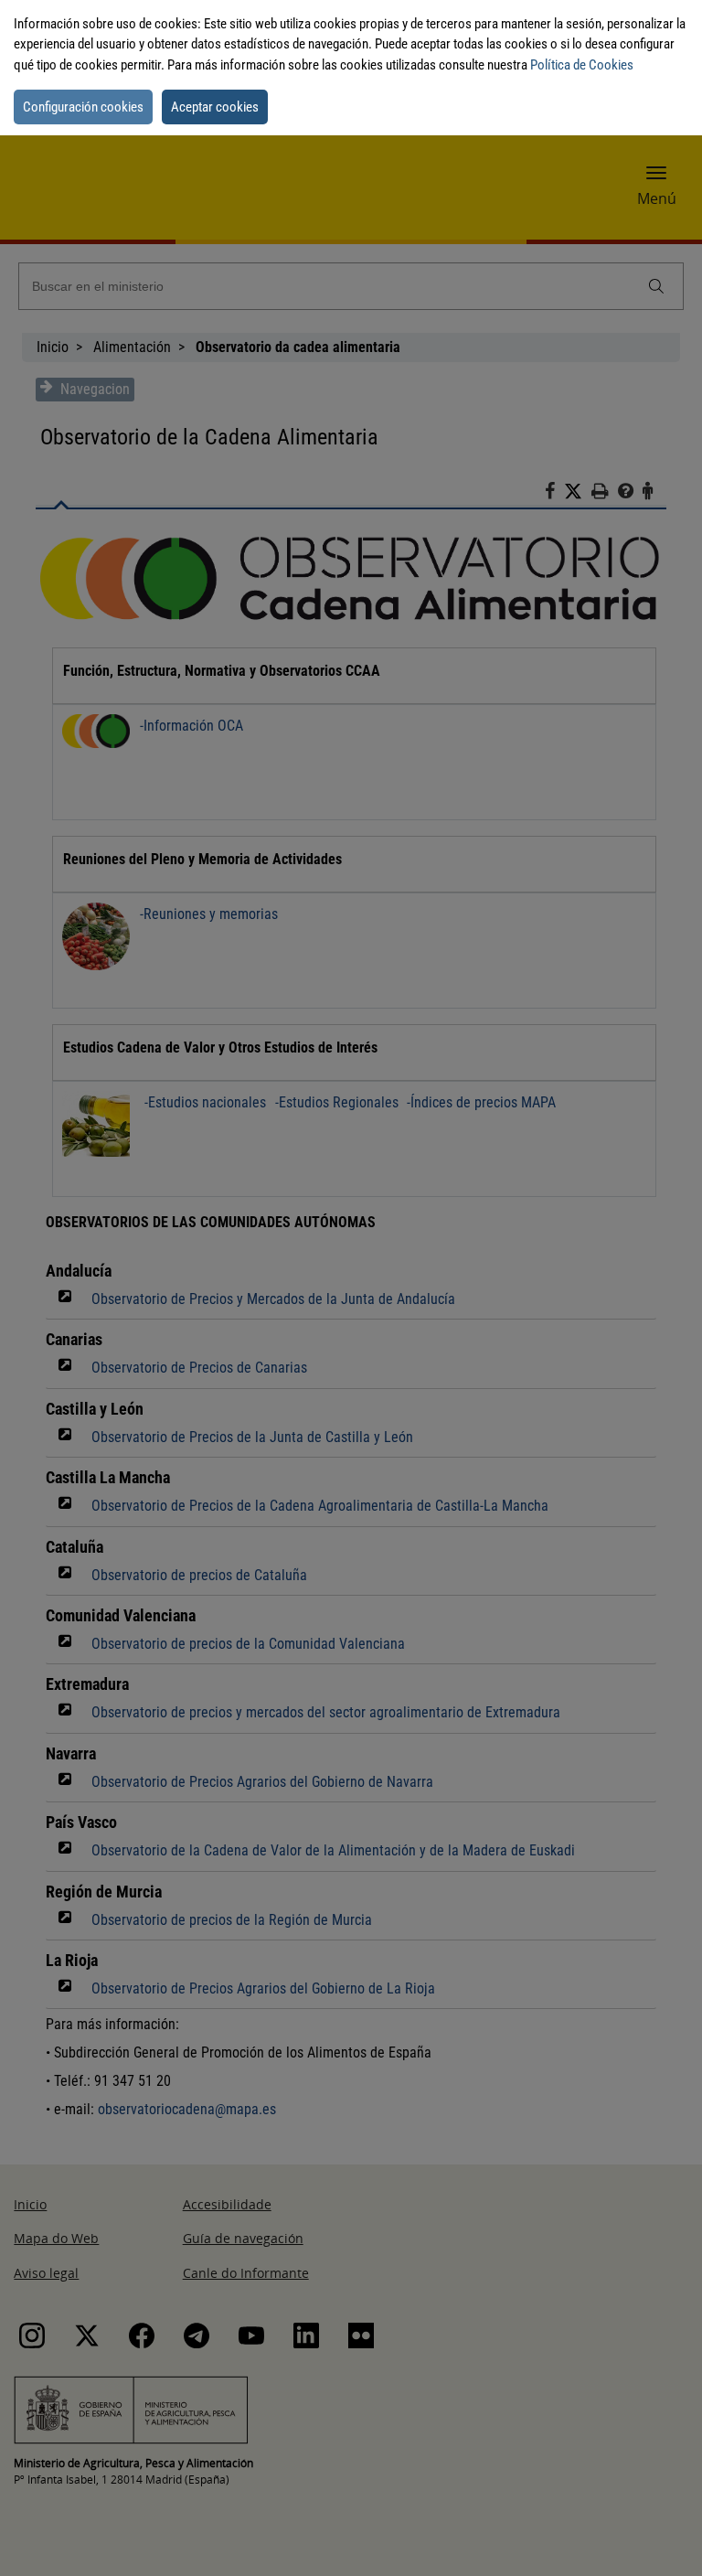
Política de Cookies (582, 65)
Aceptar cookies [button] (215, 107)
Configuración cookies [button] (83, 107)
